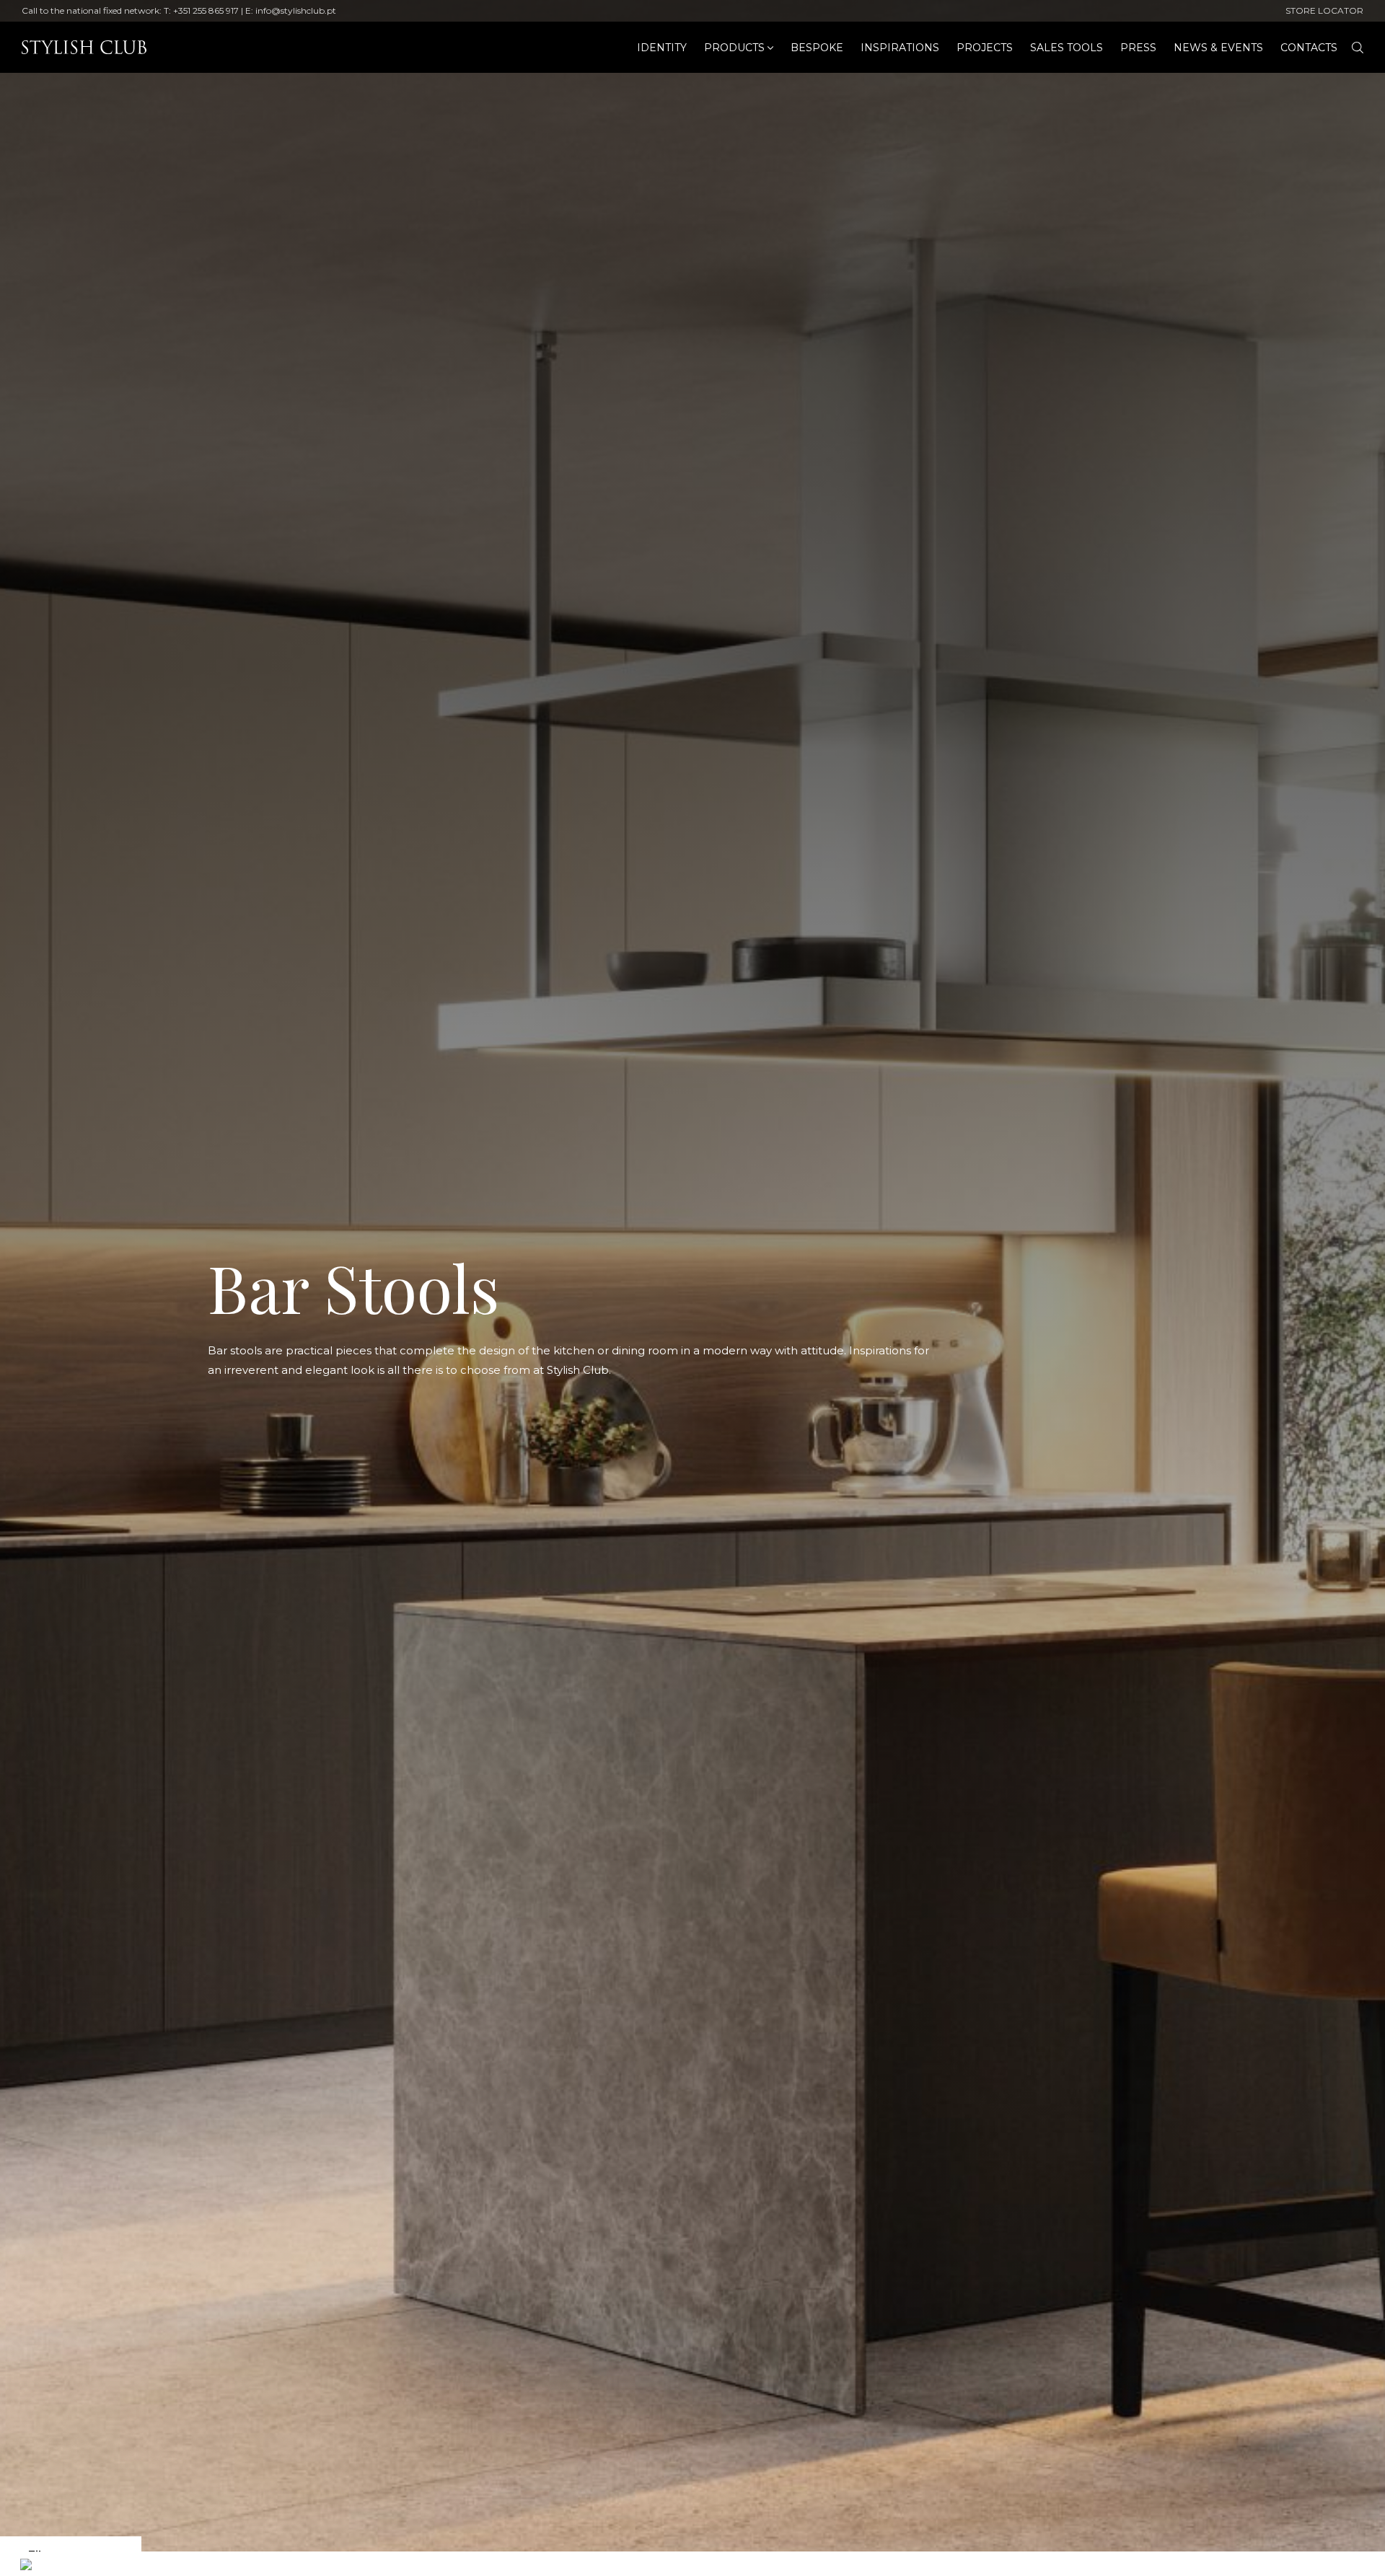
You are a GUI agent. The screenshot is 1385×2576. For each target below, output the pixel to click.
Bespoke (817, 48)
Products (734, 48)
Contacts (1309, 48)
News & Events (1218, 48)
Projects (985, 48)
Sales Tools (1067, 48)
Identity (662, 48)
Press (1138, 48)
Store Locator (1324, 10)
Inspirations (900, 48)
